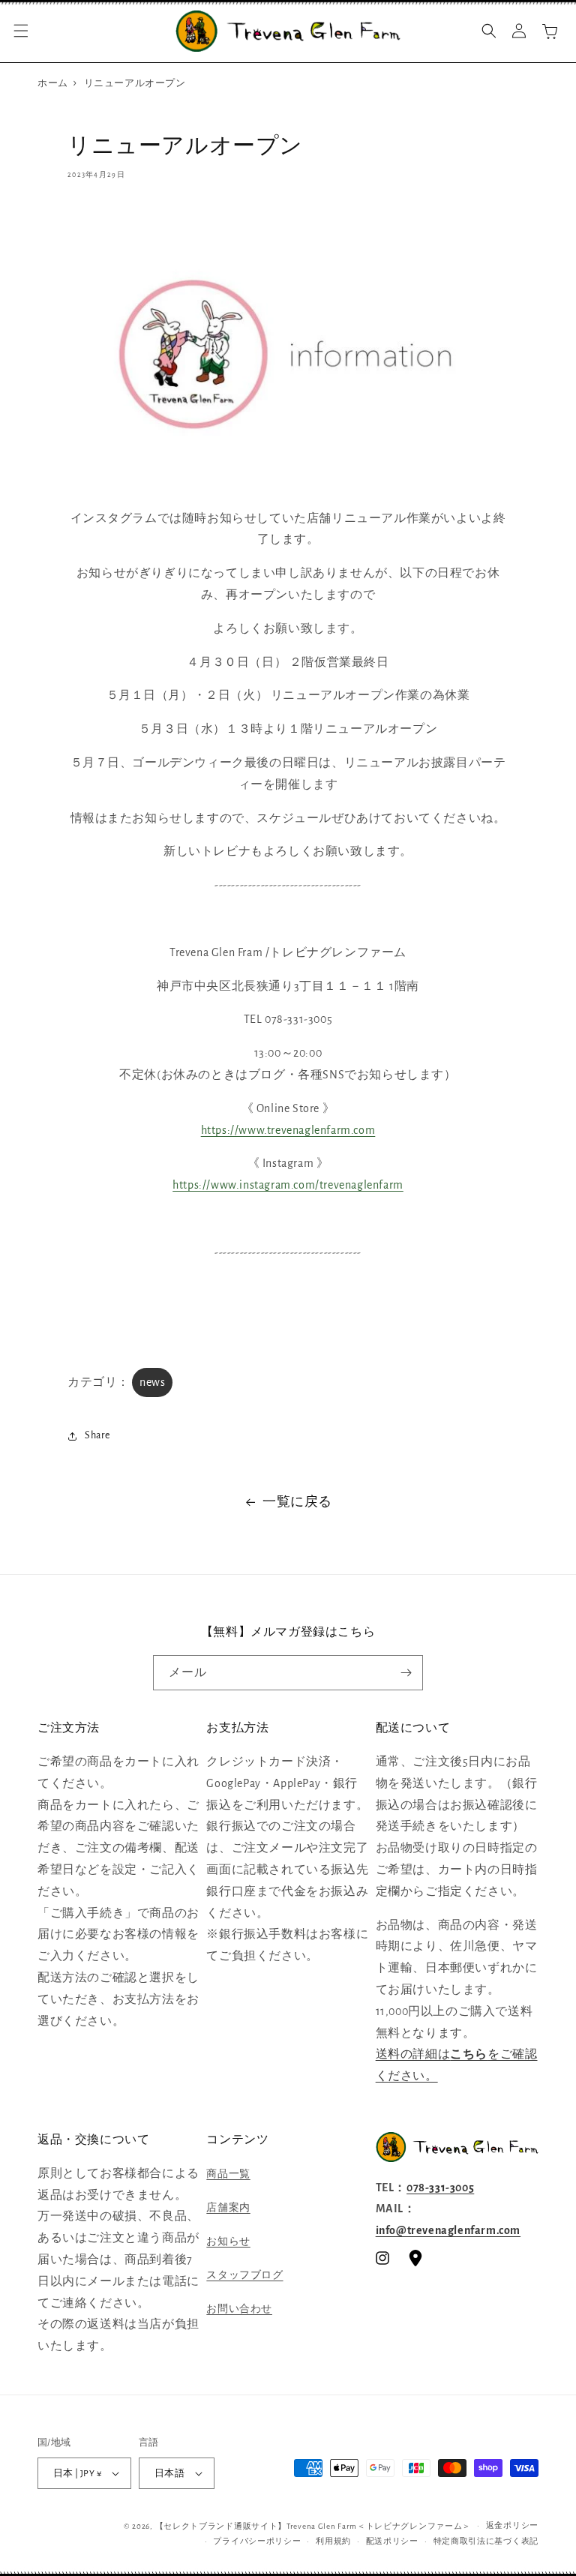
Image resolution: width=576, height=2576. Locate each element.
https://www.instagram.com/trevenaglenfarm (288, 1185)
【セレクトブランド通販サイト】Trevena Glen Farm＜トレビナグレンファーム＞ (313, 2526)
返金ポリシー (512, 2525)
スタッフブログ (244, 2275)
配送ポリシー (392, 2541)
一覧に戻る (297, 1502)
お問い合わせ (239, 2309)
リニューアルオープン (135, 84)
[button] (21, 31)
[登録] (406, 1673)
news (152, 1382)
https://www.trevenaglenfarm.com (288, 1130)
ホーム (53, 84)
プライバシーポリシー (257, 2541)
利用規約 (333, 2541)
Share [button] (97, 1435)
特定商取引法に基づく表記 (486, 2541)
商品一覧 (228, 2174)
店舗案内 (228, 2208)
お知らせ (228, 2242)
